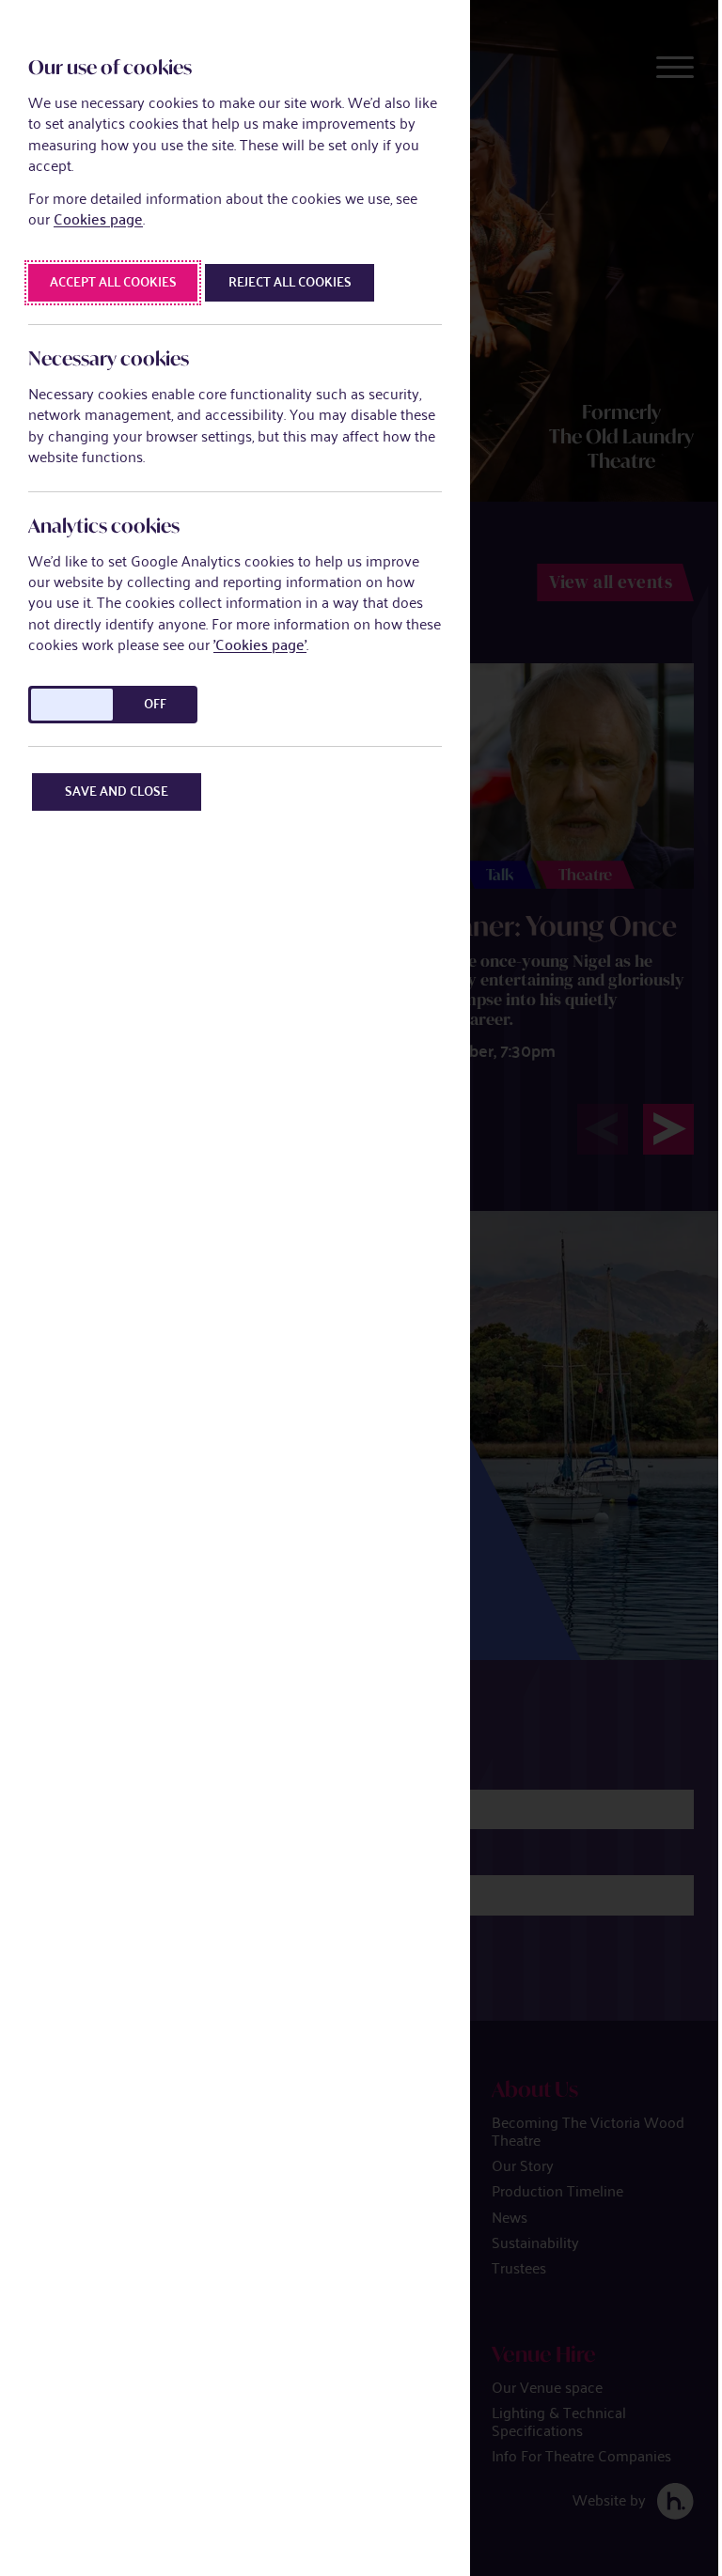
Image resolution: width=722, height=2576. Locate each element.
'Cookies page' (260, 645)
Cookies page (98, 219)
